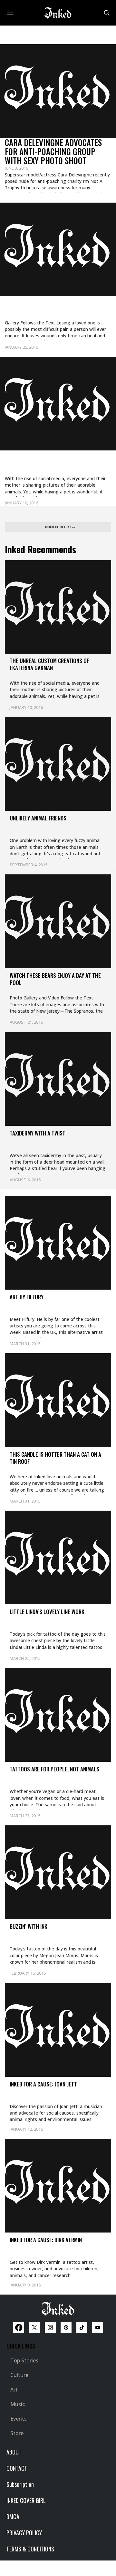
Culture (19, 2375)
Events (19, 2419)
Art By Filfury (27, 1297)
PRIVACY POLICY (24, 2533)
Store (17, 2433)
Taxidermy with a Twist (38, 1133)
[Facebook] (19, 2328)
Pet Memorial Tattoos (44, 305)
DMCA (13, 2517)
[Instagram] (50, 2328)
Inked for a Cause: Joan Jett (43, 2084)
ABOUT (14, 2452)
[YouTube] (98, 2328)
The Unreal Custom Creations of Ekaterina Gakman (58, 465)
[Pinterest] (66, 2328)
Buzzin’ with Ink (29, 1926)
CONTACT (17, 2468)
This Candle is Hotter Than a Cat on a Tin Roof (55, 1458)
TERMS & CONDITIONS (30, 2549)
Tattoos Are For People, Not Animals (54, 1769)
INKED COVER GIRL (26, 2500)
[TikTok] (82, 2328)
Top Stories (24, 2360)
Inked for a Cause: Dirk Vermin (46, 2240)
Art (14, 2390)
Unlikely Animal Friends (38, 818)
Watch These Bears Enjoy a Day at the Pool (55, 979)
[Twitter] (34, 2328)
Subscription (20, 2484)
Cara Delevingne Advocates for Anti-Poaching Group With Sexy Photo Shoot (53, 151)
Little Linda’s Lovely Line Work (47, 1612)
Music (18, 2404)
